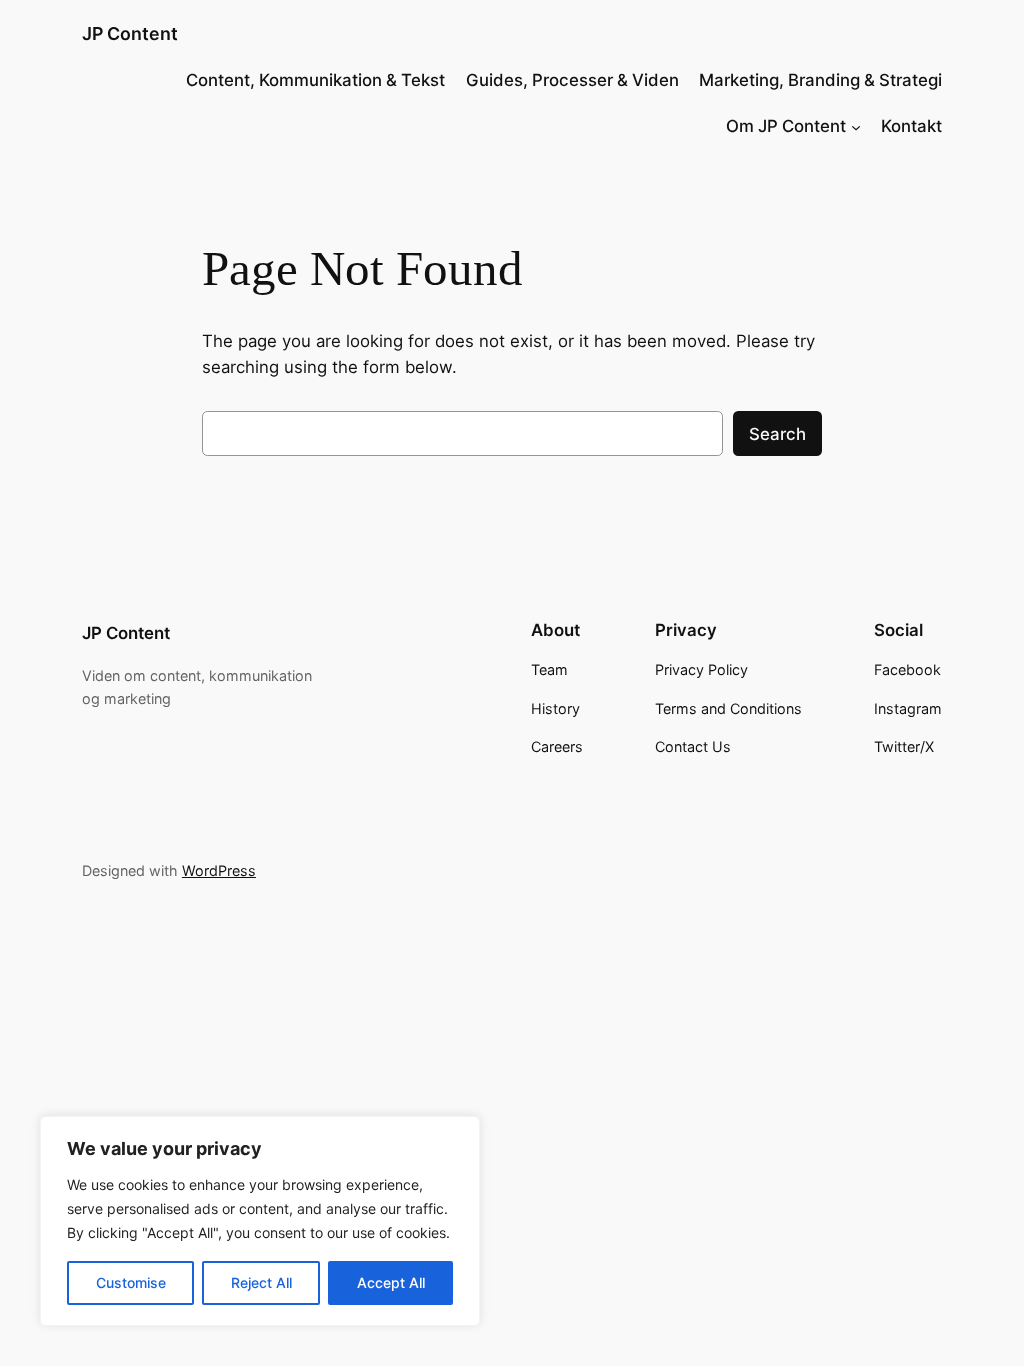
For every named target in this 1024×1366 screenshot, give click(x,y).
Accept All (391, 1282)
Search (777, 434)
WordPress (219, 870)
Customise (131, 1282)
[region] (260, 1221)
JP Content (130, 33)
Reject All (261, 1282)
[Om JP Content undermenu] (856, 126)
